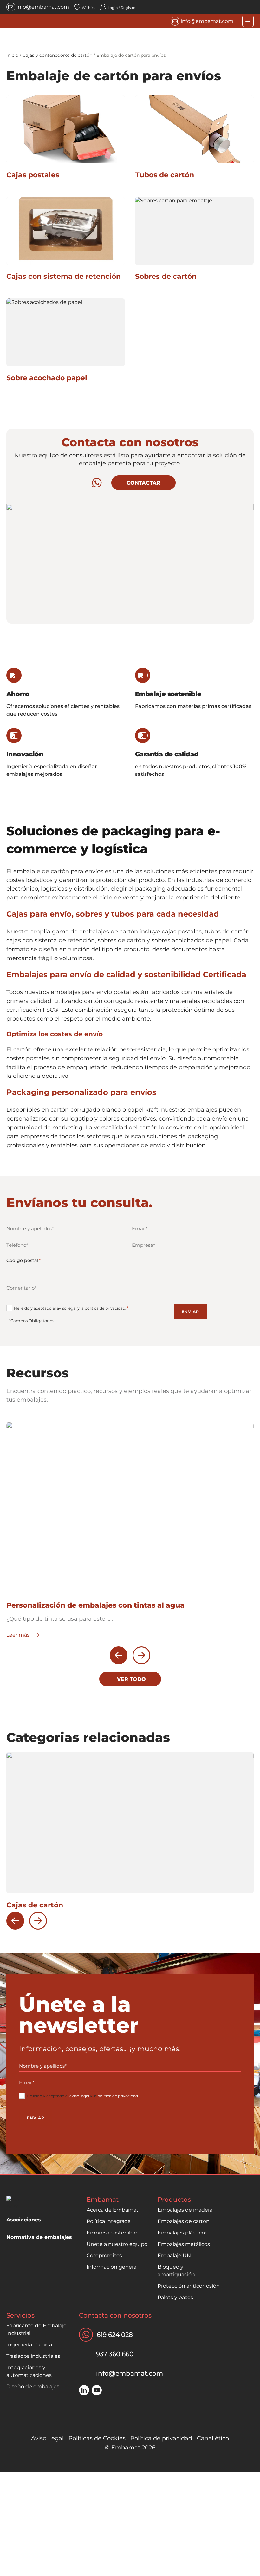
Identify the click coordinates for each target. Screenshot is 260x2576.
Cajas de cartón (35, 1905)
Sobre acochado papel (47, 378)
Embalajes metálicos (184, 2244)
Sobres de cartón (166, 276)
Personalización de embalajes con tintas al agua (95, 1605)
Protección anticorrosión (189, 2286)
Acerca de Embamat (113, 2210)
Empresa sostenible (112, 2233)
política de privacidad (105, 1308)
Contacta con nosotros (115, 2315)
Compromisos (104, 2256)
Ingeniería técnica (29, 2345)
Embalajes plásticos (182, 2233)
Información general (112, 2267)
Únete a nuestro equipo (117, 2244)
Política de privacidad (161, 2438)
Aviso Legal (47, 2438)
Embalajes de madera (185, 2210)
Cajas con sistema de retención (64, 276)
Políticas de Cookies (97, 2438)
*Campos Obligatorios (32, 1321)
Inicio (12, 55)
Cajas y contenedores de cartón (57, 55)
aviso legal (67, 1308)
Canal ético (213, 2438)
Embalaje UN (174, 2256)
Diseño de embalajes (33, 2386)
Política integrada (109, 2221)
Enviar (190, 1312)
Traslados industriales (33, 2356)
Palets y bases (175, 2297)
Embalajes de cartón (184, 2221)
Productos (174, 2200)
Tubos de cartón (165, 175)
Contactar (143, 483)
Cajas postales (33, 175)
